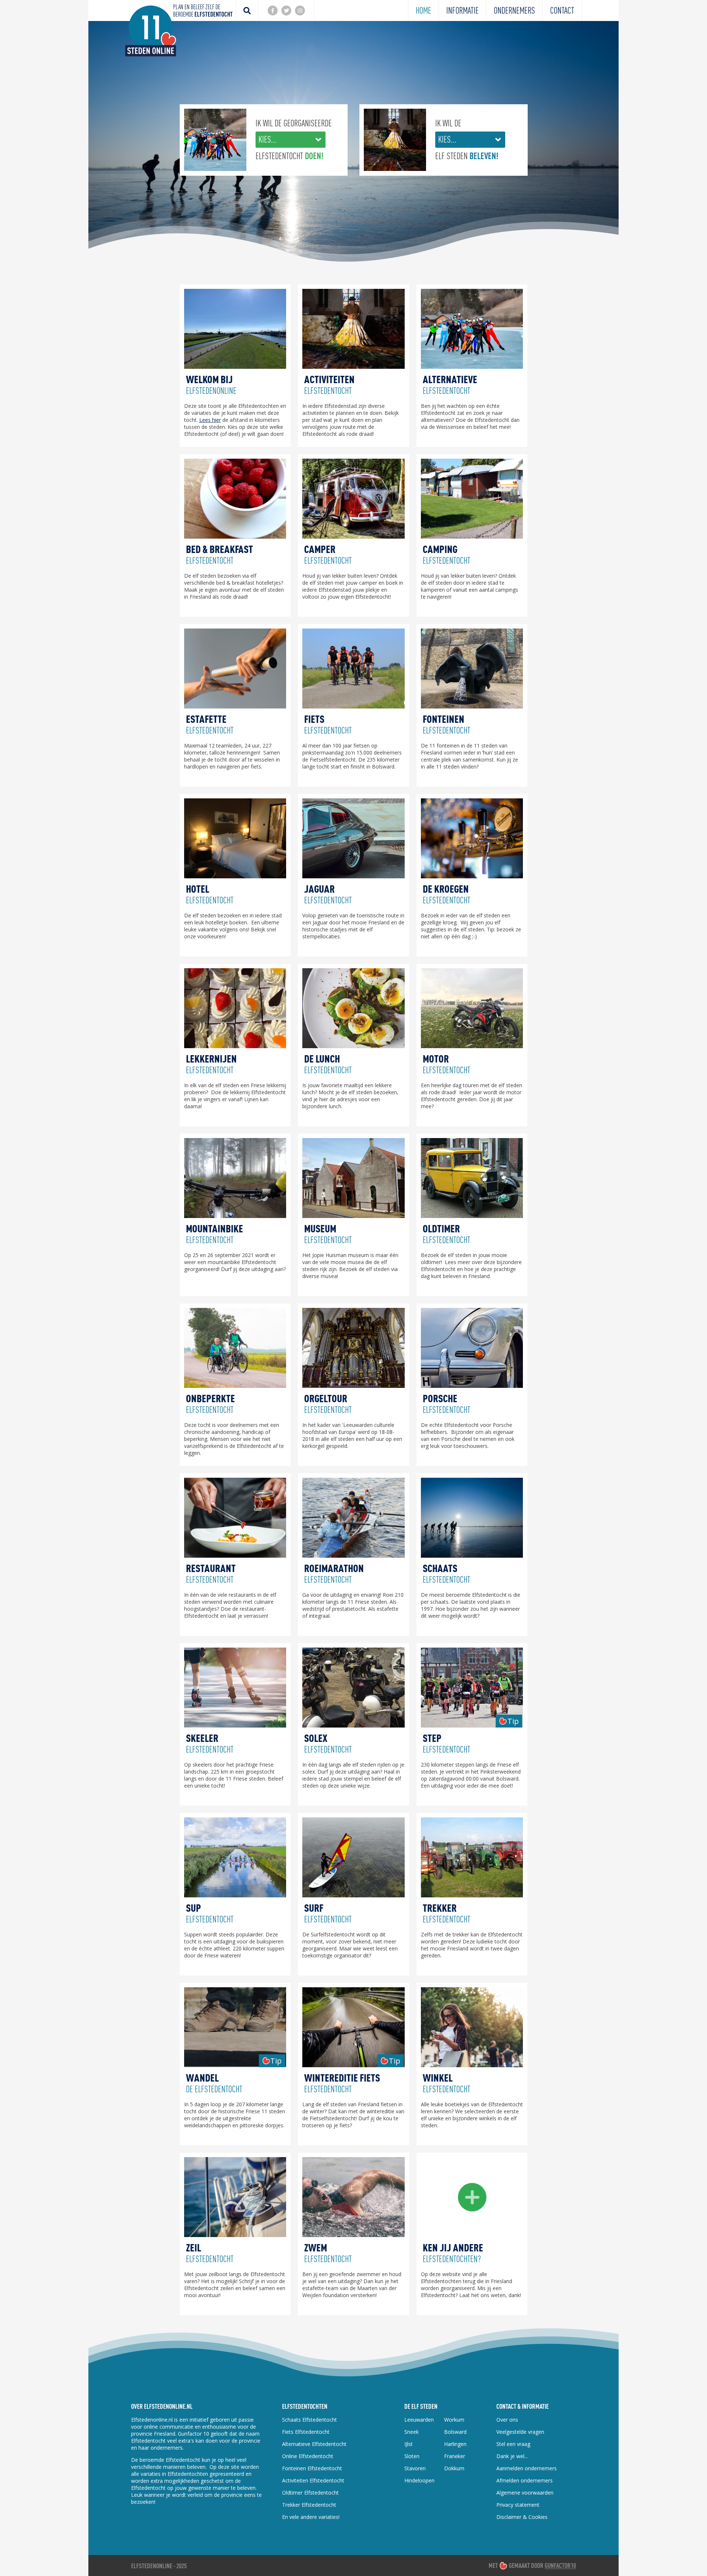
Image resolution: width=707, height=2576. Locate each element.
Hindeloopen (419, 2480)
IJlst (409, 2444)
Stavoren (415, 2468)
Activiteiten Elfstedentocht (313, 2480)
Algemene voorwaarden (525, 2493)
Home (423, 10)
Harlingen (455, 2444)
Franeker (455, 2456)
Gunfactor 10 (194, 2434)
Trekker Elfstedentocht (309, 2505)
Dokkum (454, 2468)
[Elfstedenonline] (151, 54)
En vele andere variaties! (311, 2517)
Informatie (462, 10)
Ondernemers (514, 10)
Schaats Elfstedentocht (309, 2420)
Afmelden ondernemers (525, 2480)
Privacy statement (518, 2505)
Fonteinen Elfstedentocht (312, 2468)
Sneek (411, 2432)
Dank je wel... (512, 2456)
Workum (454, 2420)
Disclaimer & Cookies (522, 2517)
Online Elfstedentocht (308, 2456)
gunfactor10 (560, 2566)
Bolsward (455, 2432)
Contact (562, 10)
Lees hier (210, 420)
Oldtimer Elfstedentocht (310, 2493)
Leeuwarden (419, 2420)
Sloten (412, 2456)
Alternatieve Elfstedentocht (314, 2444)
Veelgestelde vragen (520, 2432)
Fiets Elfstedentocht (306, 2432)
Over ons (507, 2420)
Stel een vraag (513, 2444)
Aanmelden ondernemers (527, 2468)
